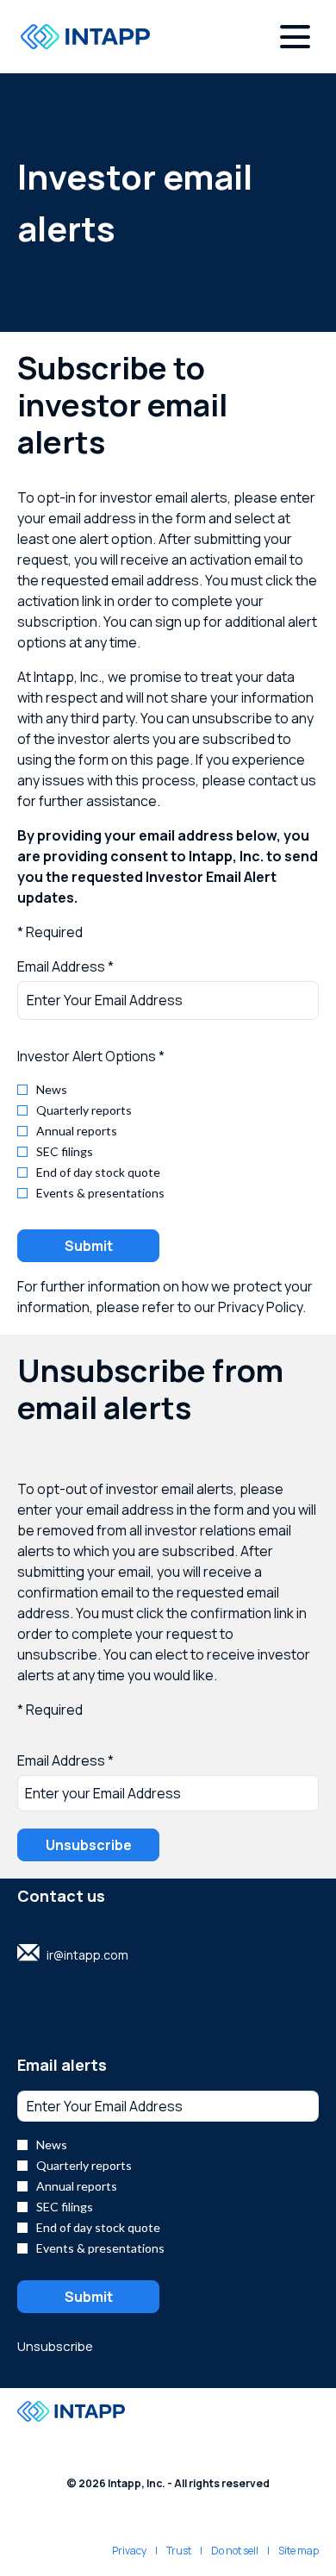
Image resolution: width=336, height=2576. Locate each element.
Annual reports (77, 1131)
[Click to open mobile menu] (295, 37)
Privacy (129, 2551)
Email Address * (93, 966)
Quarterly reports (84, 1110)
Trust (179, 2551)
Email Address (61, 1760)
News (52, 1090)
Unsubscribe (55, 2346)
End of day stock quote (98, 1172)
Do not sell (235, 2551)
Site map (299, 2551)
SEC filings (65, 1152)
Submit (89, 1246)
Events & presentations (100, 1193)
